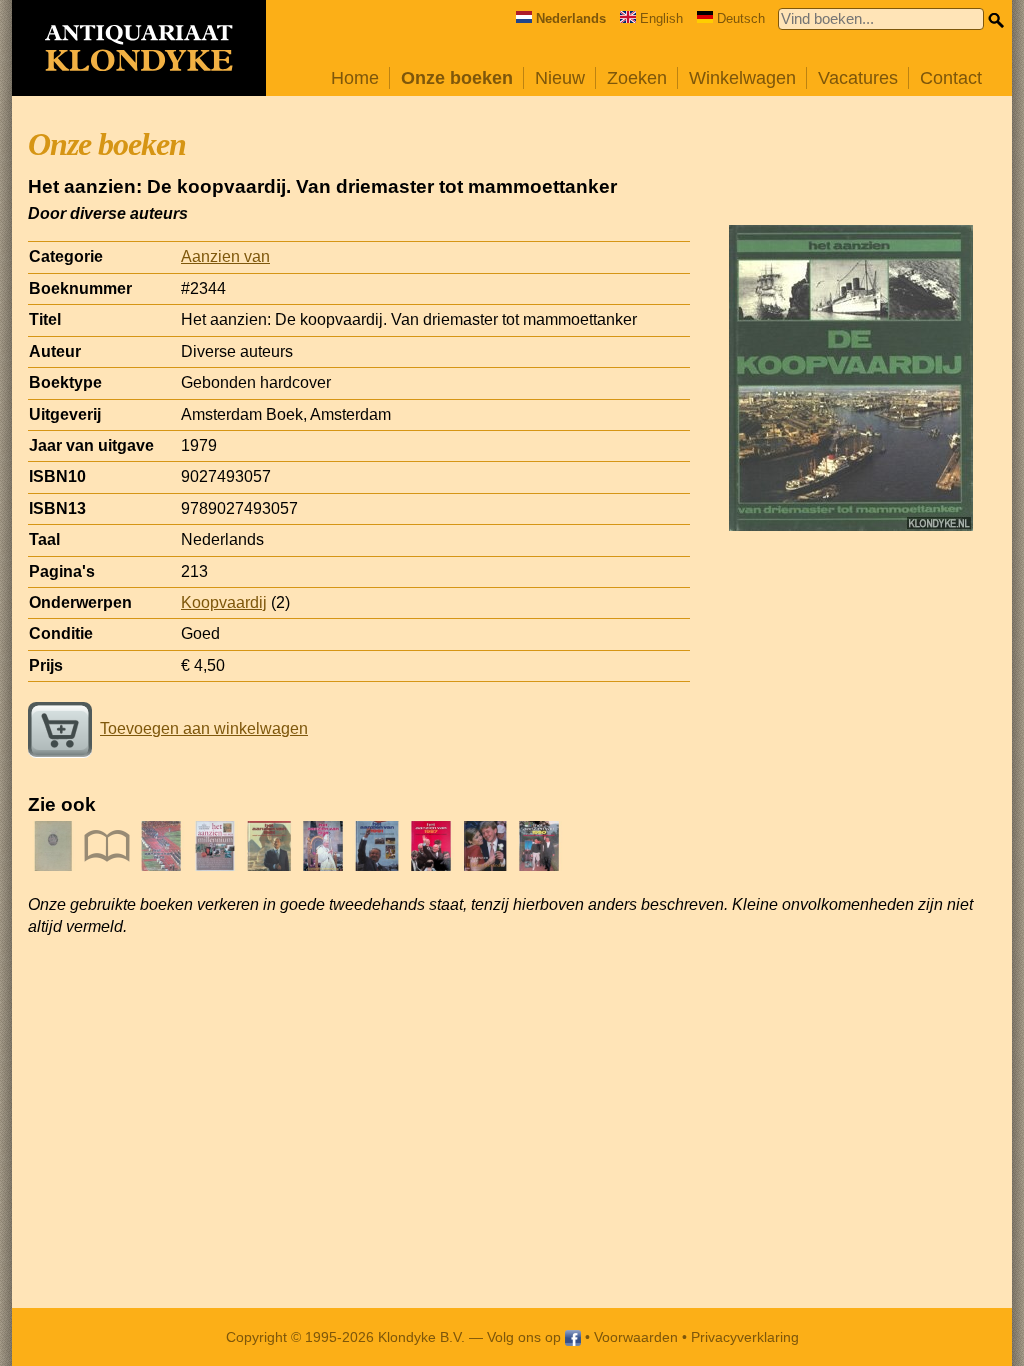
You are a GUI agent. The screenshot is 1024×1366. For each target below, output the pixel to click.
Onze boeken (457, 78)
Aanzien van (225, 256)
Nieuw (560, 78)
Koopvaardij (224, 602)
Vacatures (858, 78)
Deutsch (741, 18)
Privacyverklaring (745, 1337)
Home (355, 78)
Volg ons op (526, 1337)
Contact (951, 78)
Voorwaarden (636, 1337)
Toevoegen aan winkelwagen (204, 728)
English (661, 18)
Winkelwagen (742, 78)
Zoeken (637, 78)
